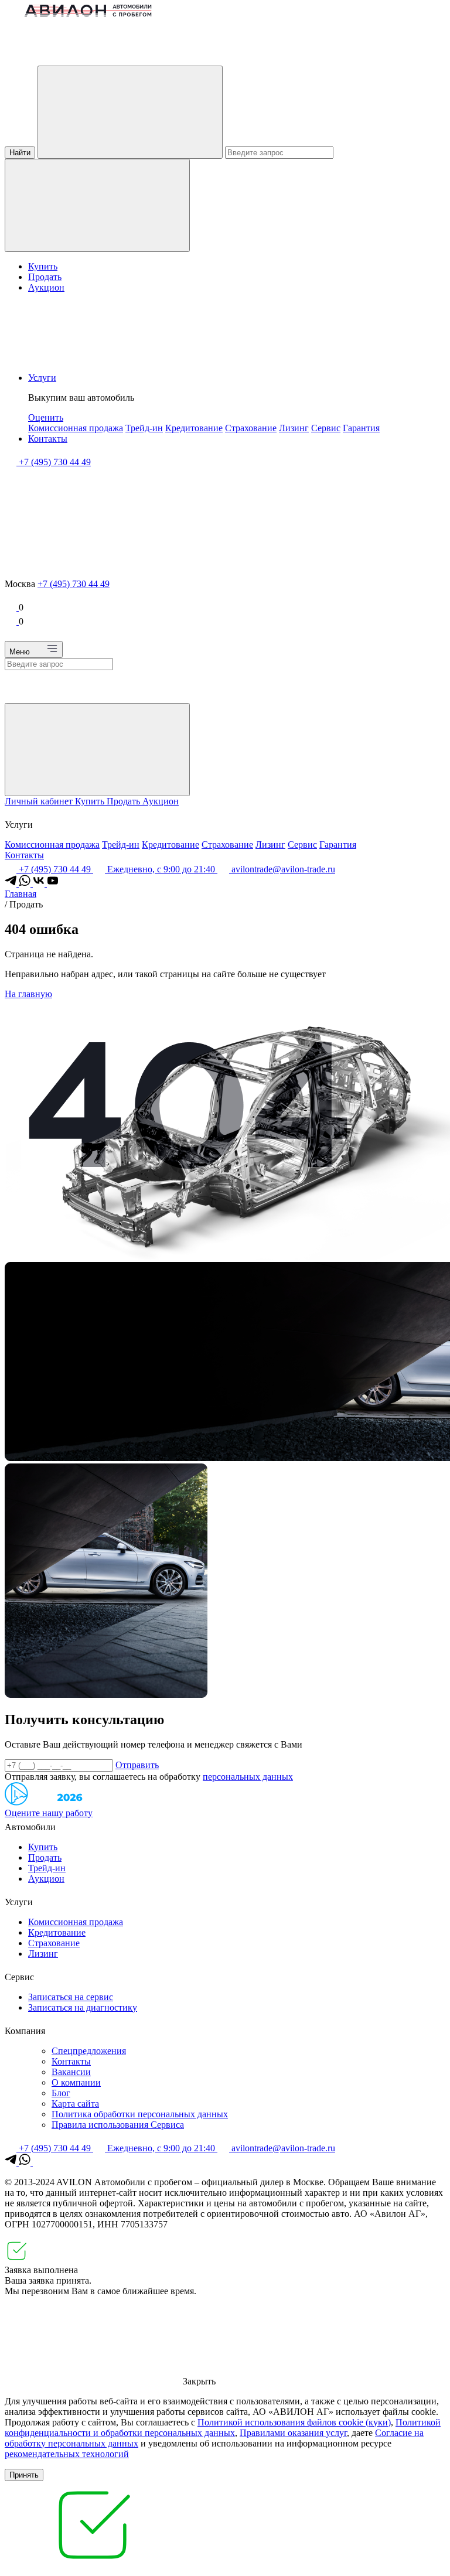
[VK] (40, 883)
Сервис (326, 428)
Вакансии (71, 2072)
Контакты (48, 439)
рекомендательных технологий (67, 2454)
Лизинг (294, 428)
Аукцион (46, 287)
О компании (76, 2082)
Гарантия (361, 428)
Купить (43, 266)
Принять (24, 2475)
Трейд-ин (144, 428)
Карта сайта (75, 2104)
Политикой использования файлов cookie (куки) (294, 2422)
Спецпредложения (89, 2051)
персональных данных (248, 1777)
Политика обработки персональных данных (140, 2114)
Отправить (137, 1765)
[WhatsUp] (26, 883)
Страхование (251, 428)
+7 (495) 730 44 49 (74, 584)
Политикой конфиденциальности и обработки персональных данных (223, 2427)
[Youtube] (53, 883)
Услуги (42, 378)
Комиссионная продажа (76, 428)
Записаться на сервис (71, 1997)
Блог (61, 2093)
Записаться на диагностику (83, 2007)
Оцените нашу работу (49, 1813)
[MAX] (39, 2162)
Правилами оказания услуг (293, 2433)
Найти (20, 153)
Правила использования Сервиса (118, 2125)
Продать (45, 277)
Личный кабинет (40, 801)
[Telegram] (12, 883)
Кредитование (194, 428)
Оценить (46, 417)
